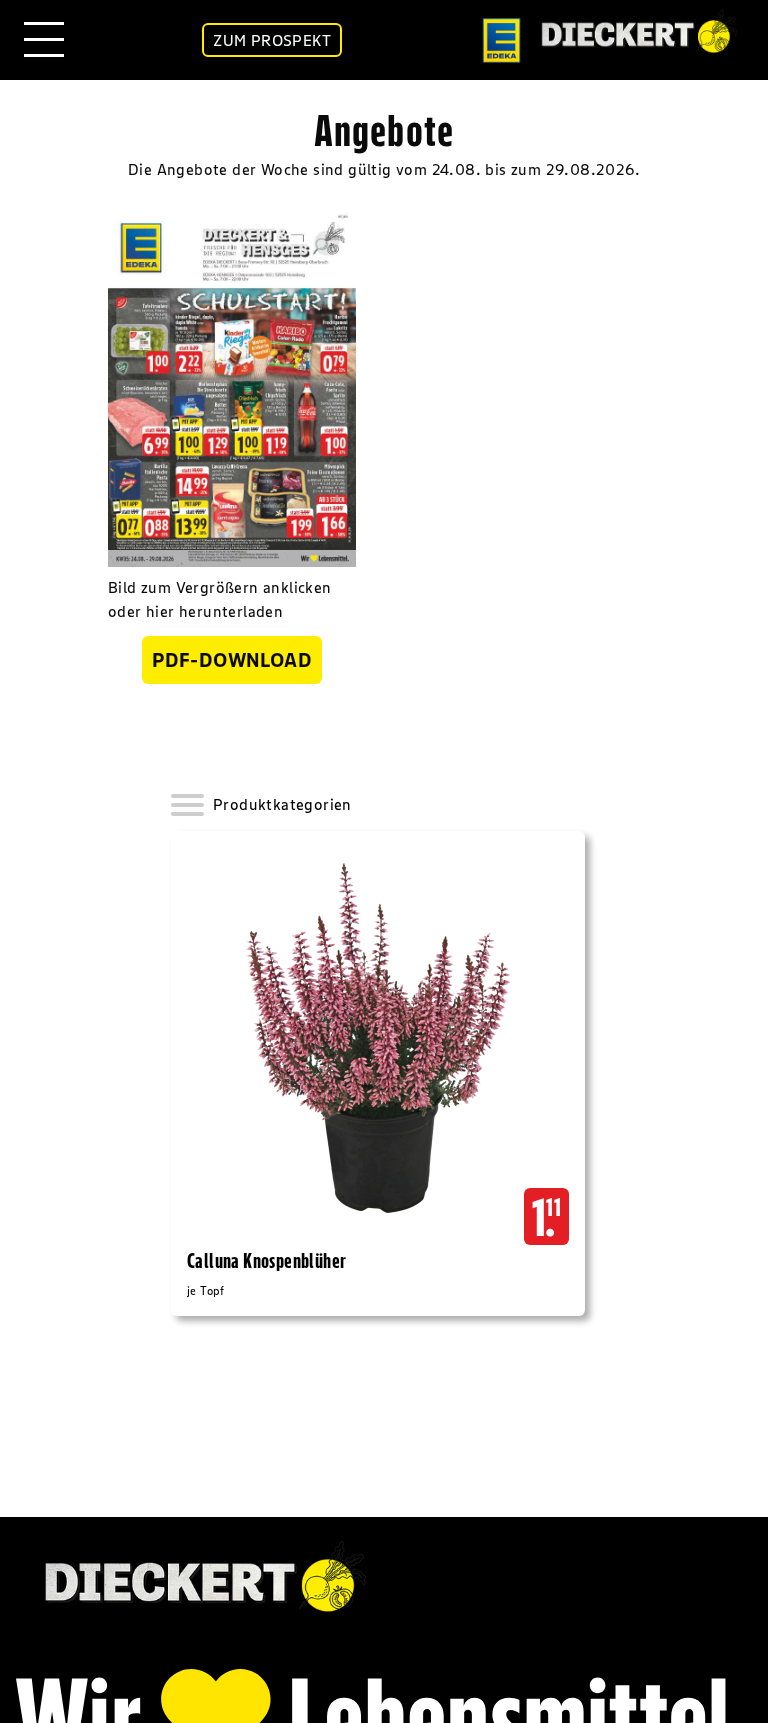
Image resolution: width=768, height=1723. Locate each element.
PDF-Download (232, 660)
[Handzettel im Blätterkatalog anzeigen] (232, 387)
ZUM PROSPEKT (272, 40)
